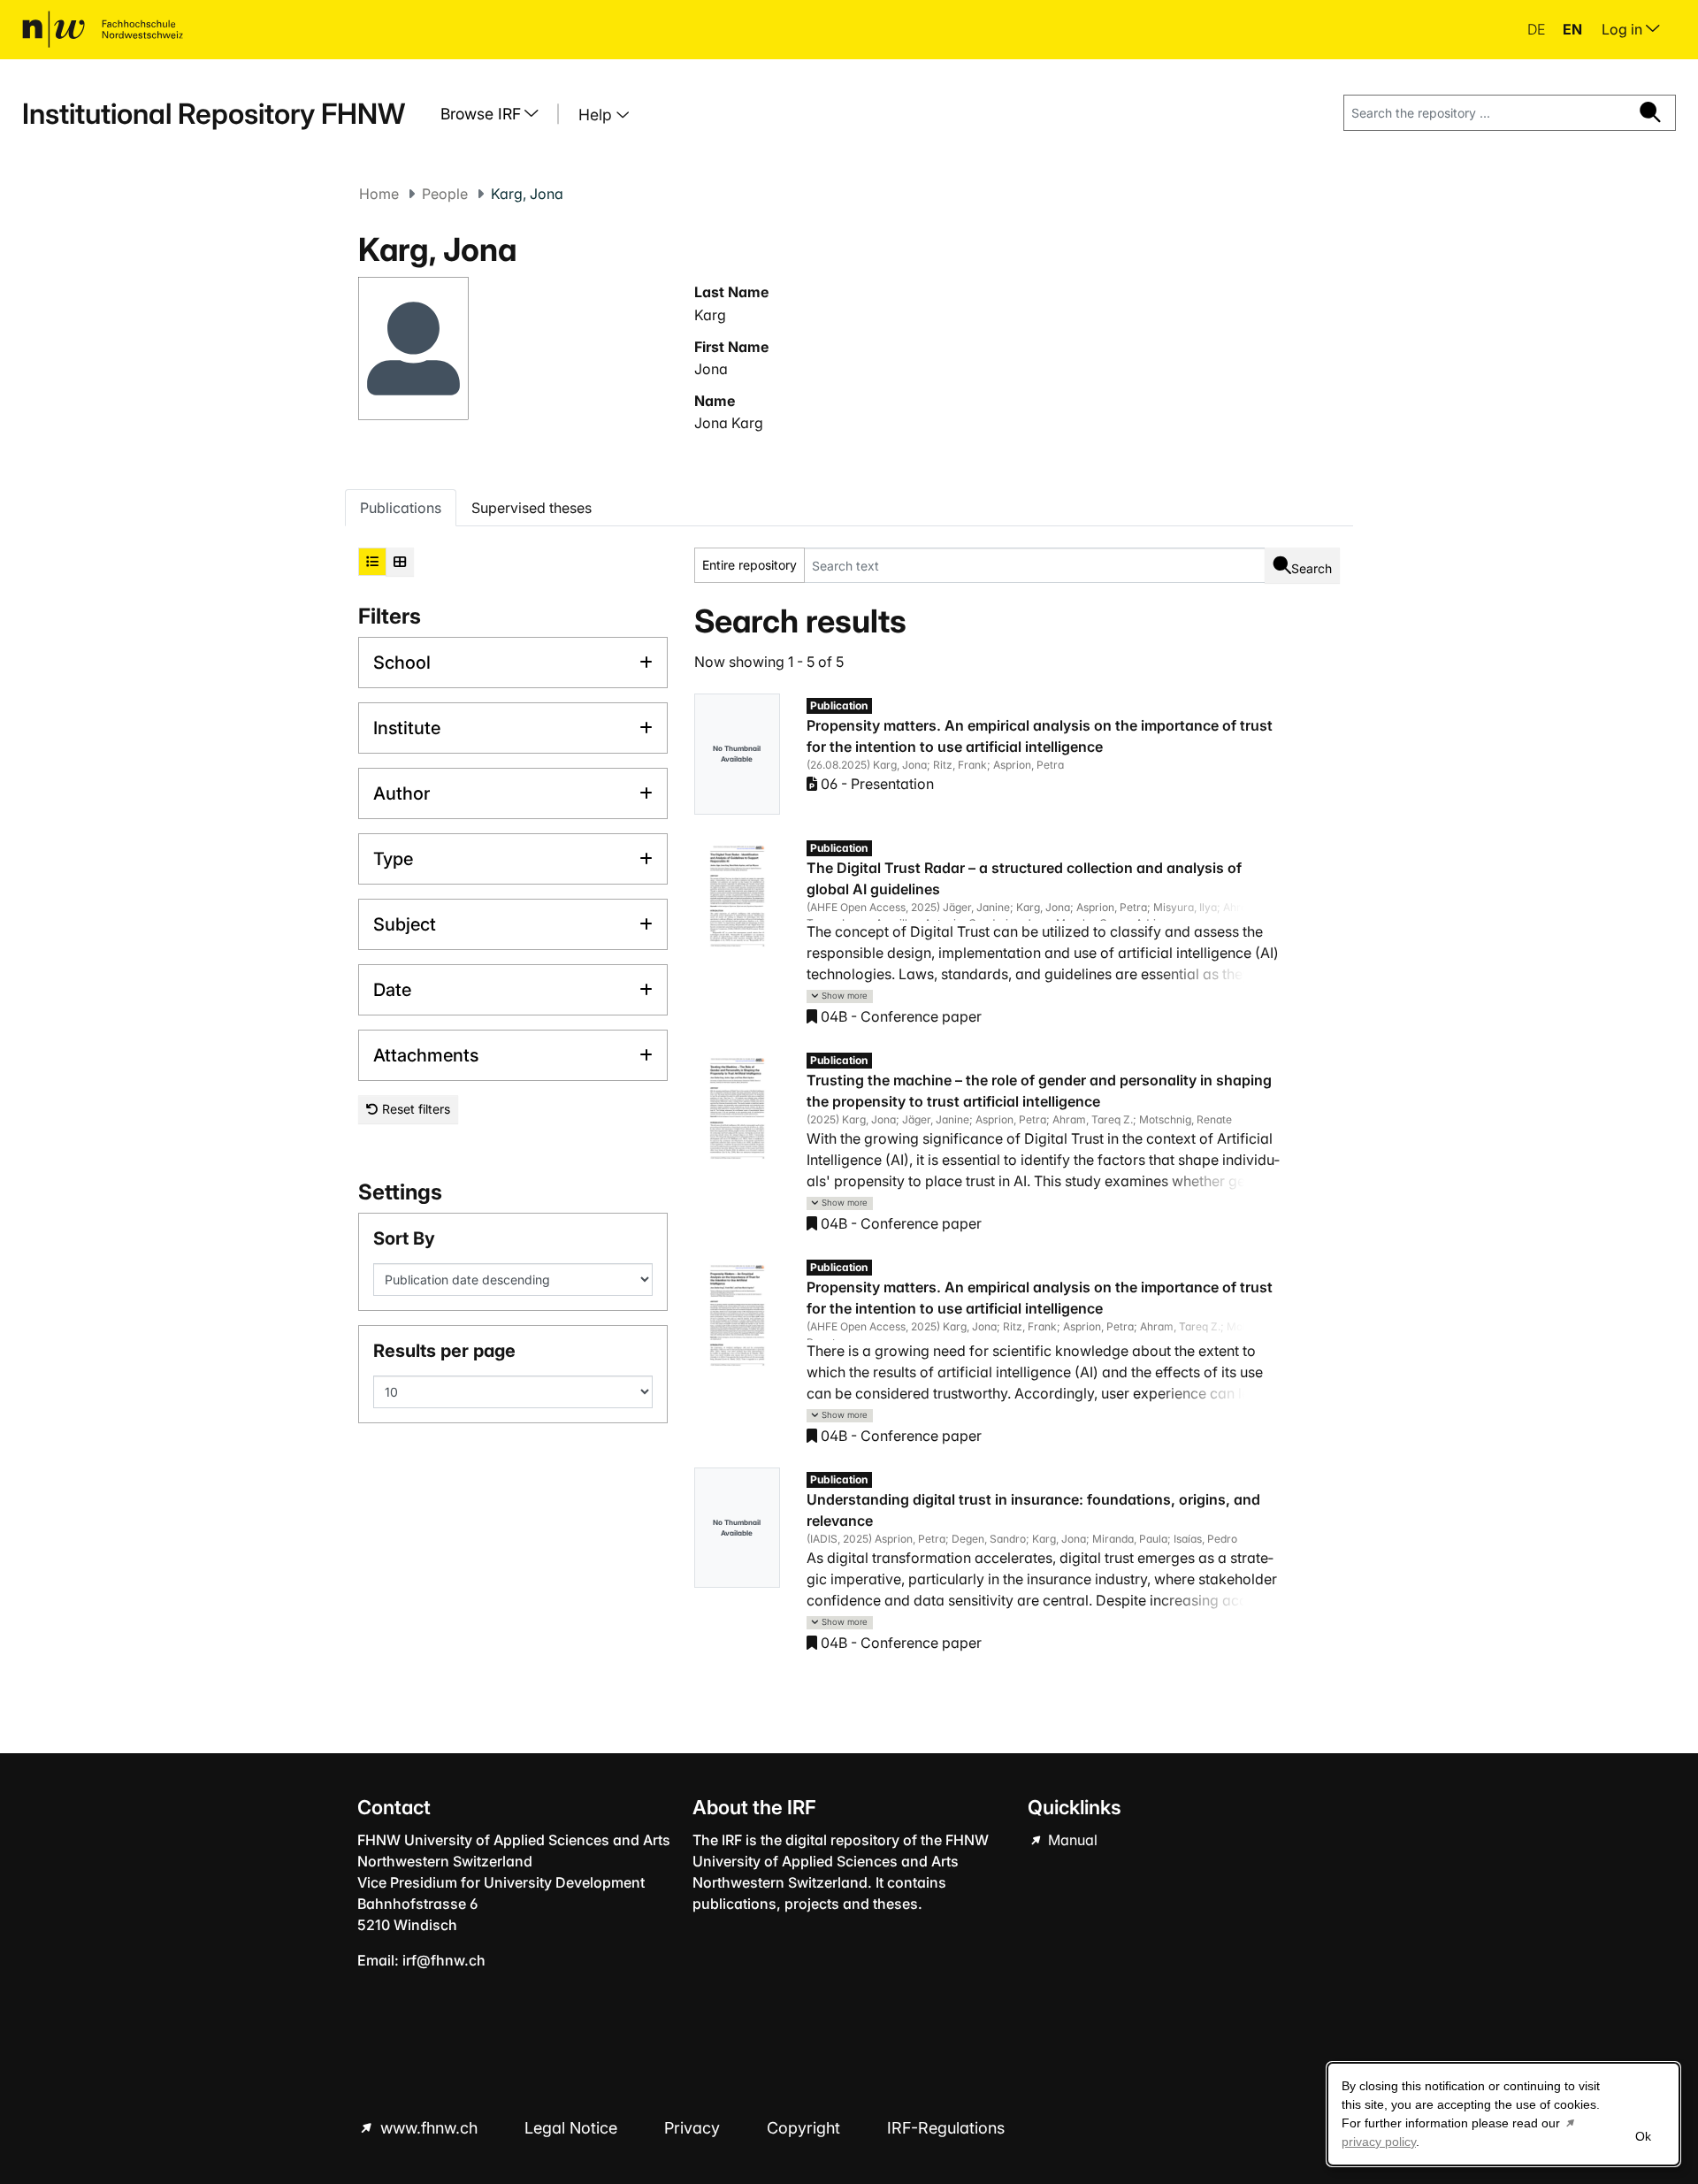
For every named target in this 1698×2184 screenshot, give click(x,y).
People (445, 194)
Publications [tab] (401, 508)
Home (379, 194)
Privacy (694, 2128)
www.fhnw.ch (429, 2128)
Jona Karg (729, 423)
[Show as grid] (400, 562)
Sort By (404, 1238)
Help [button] (597, 115)
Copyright (806, 2128)
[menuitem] (496, 114)
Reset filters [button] (414, 1109)
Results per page (444, 1351)
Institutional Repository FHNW (214, 114)
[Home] (103, 29)
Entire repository (750, 565)
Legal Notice (573, 2128)
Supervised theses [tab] (532, 508)
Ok (1643, 2136)
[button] (840, 996)
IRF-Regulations (946, 2128)
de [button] (1538, 29)
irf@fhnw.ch (444, 1960)
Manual (1071, 1840)
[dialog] (1503, 2114)
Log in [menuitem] (1624, 29)
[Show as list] (372, 562)
